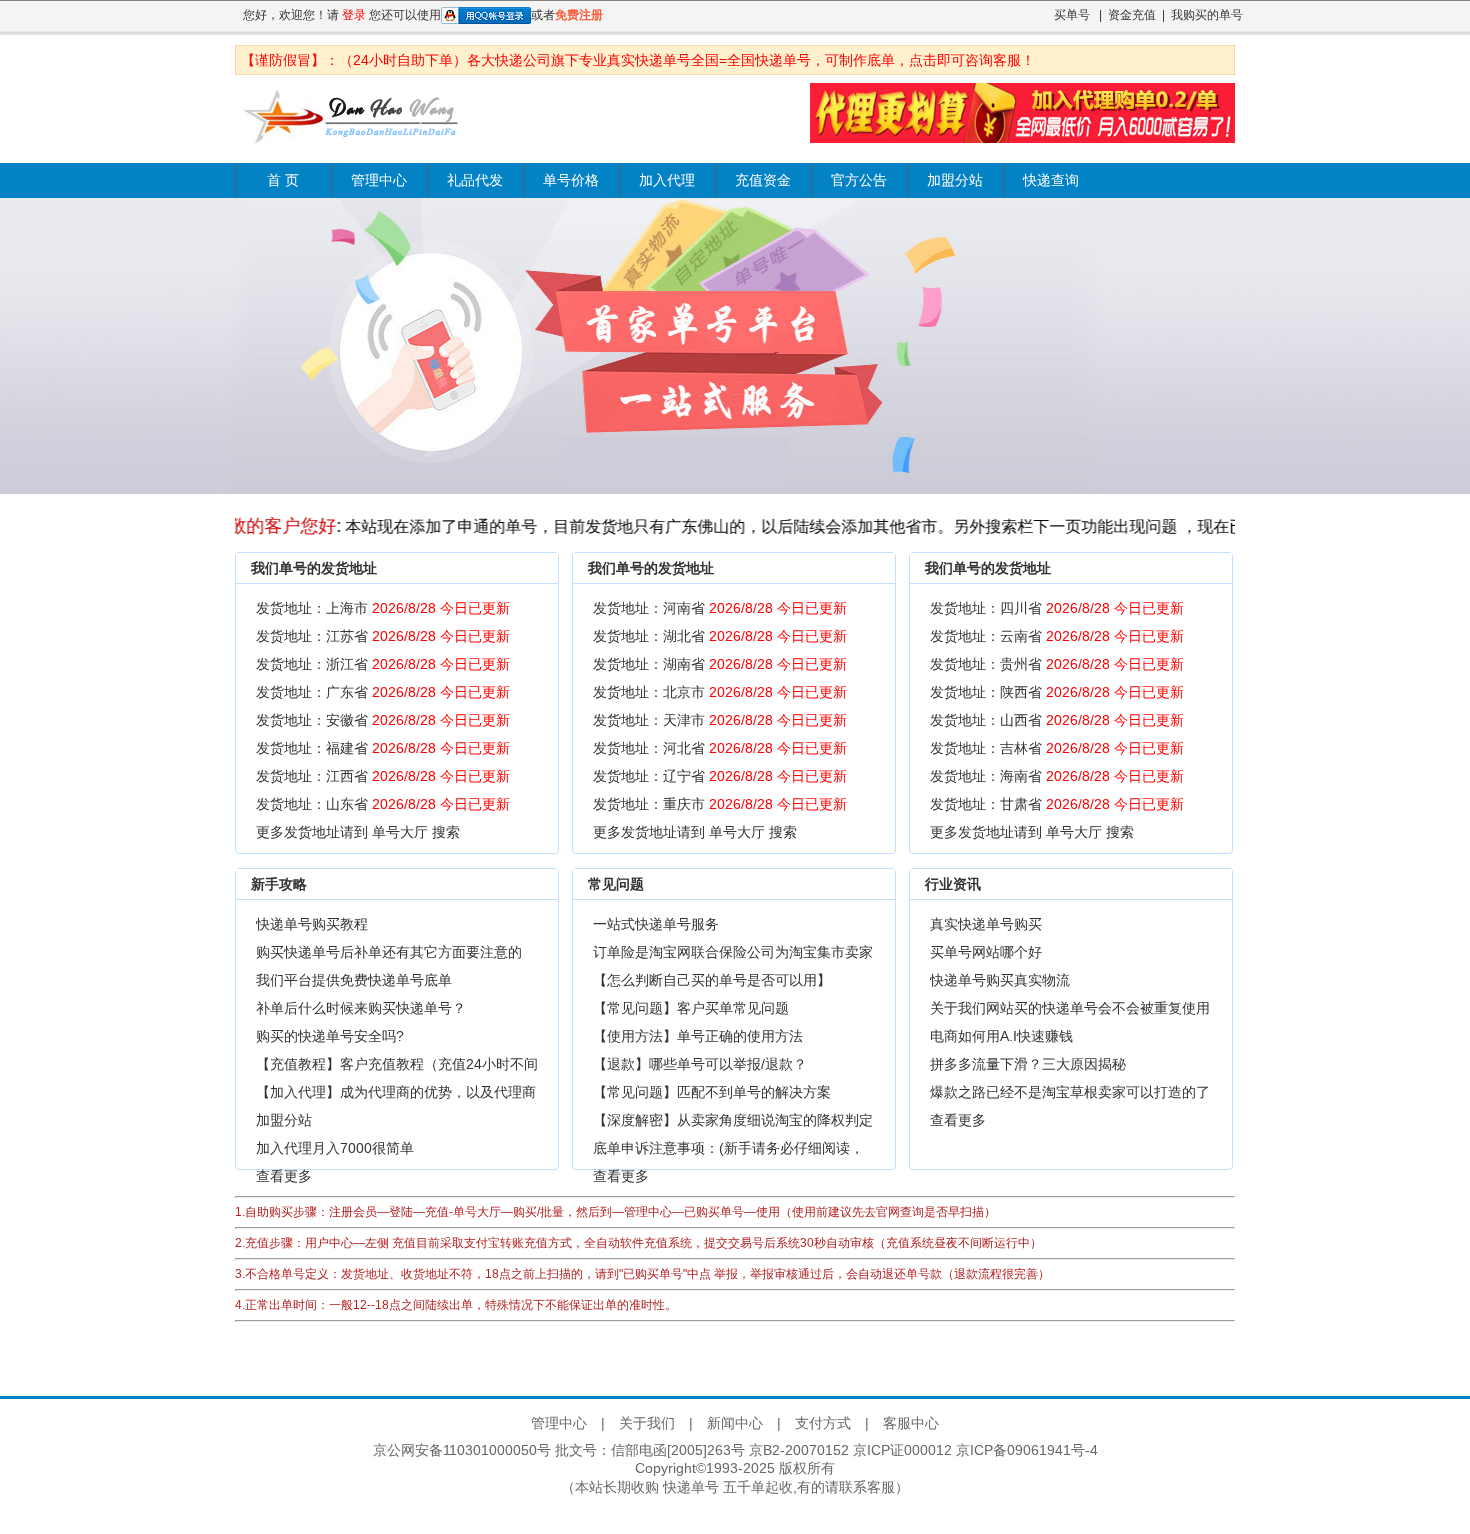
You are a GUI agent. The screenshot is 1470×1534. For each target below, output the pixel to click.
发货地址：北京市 (720, 692)
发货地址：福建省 (383, 748)
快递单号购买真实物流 (1000, 980)
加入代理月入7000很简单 (335, 1148)
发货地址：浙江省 (383, 664)
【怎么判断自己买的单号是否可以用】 (712, 980)
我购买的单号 (1207, 15)
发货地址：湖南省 (720, 664)
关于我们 (647, 1423)
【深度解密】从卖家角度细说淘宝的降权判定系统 (733, 1123)
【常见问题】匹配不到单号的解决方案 (712, 1092)
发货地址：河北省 (720, 748)
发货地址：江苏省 (383, 636)
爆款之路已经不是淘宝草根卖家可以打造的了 (1070, 1092)
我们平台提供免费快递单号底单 (354, 980)
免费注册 (579, 15)
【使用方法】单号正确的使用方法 (698, 1036)
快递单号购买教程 (312, 924)
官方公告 (859, 180)
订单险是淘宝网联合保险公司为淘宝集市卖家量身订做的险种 (733, 955)
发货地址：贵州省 (1057, 664)
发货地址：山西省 (1057, 720)
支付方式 (823, 1423)
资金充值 (1132, 15)
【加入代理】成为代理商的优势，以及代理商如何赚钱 (396, 1095)
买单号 (1072, 15)
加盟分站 (955, 180)
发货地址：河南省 (720, 608)
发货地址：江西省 (383, 776)
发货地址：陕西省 (1057, 692)
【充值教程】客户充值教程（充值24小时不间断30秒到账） (397, 1067)
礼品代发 (475, 180)
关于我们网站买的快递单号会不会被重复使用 (1070, 1008)
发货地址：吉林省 (1057, 748)
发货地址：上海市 (383, 608)
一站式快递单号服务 (656, 924)
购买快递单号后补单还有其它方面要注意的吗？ (389, 955)
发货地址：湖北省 (720, 636)
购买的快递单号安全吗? (330, 1036)
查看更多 (284, 1176)
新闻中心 (735, 1423)
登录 (354, 15)
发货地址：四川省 (1057, 608)
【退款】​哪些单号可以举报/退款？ (700, 1064)
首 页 (283, 180)
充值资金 (763, 180)
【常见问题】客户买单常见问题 (691, 1008)
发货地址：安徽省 (383, 720)
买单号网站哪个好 (986, 952)
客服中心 (911, 1423)
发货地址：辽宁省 (720, 776)
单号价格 (571, 180)
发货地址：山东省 (383, 804)
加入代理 (667, 180)
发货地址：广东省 (383, 692)
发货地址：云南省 (1057, 636)
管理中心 (379, 180)
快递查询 (1051, 180)
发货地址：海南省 (1057, 776)
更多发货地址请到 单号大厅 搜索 (358, 832)
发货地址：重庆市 (720, 804)
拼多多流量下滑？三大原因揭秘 (1028, 1064)
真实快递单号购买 (986, 924)
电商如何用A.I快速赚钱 (1001, 1036)
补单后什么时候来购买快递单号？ (361, 1008)
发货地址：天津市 (720, 720)
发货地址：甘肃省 (1057, 804)
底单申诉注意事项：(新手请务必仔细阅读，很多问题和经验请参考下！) (728, 1151)
